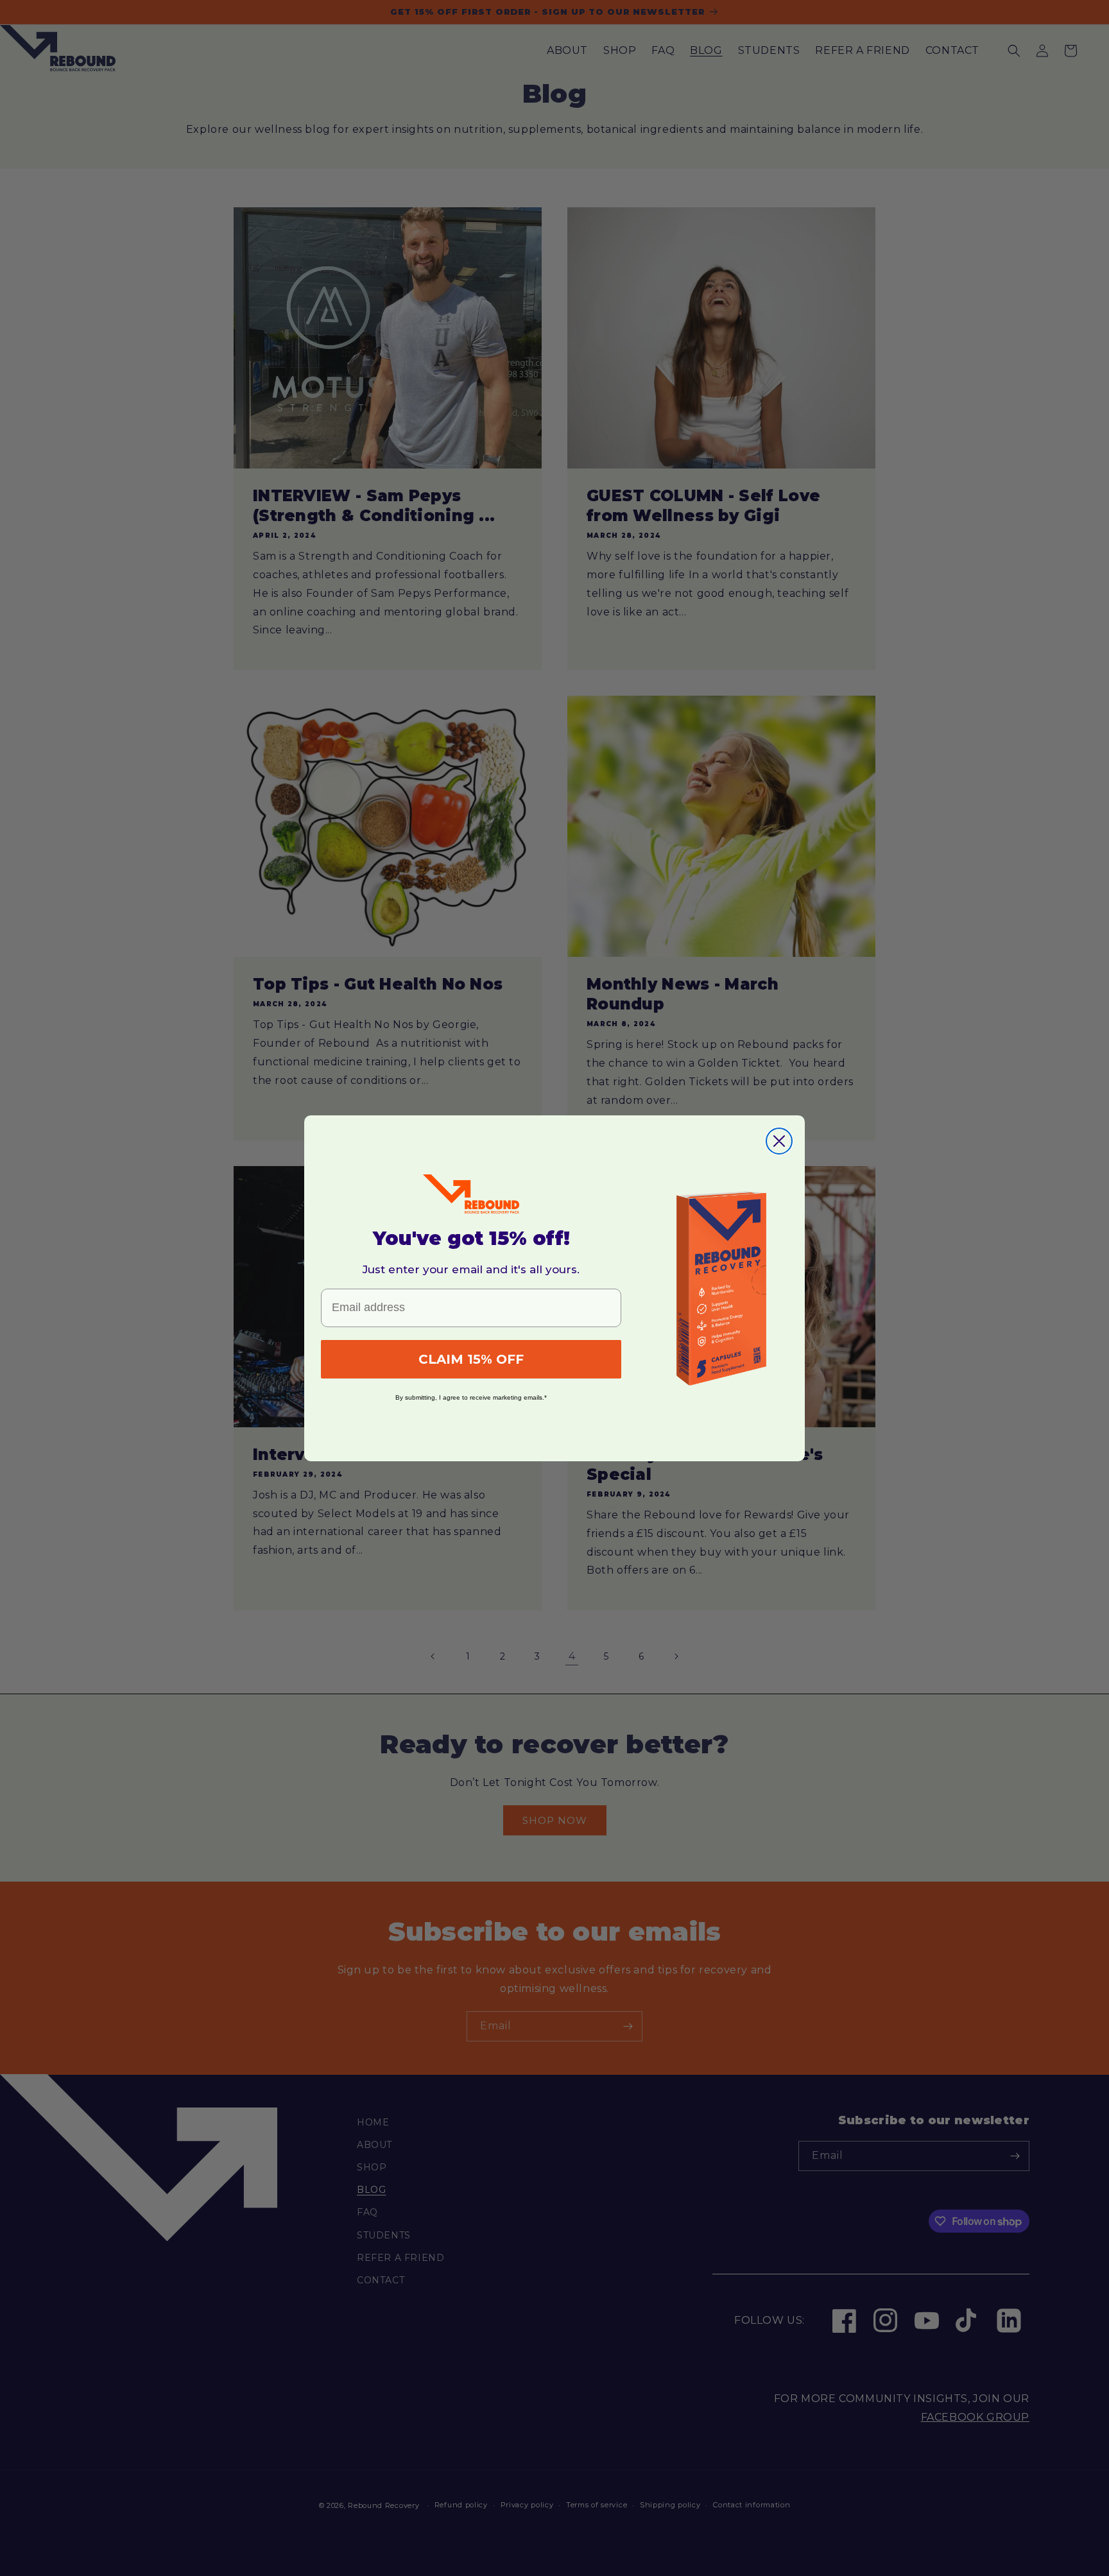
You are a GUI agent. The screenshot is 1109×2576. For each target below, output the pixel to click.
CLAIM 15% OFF (471, 1359)
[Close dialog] (779, 1141)
